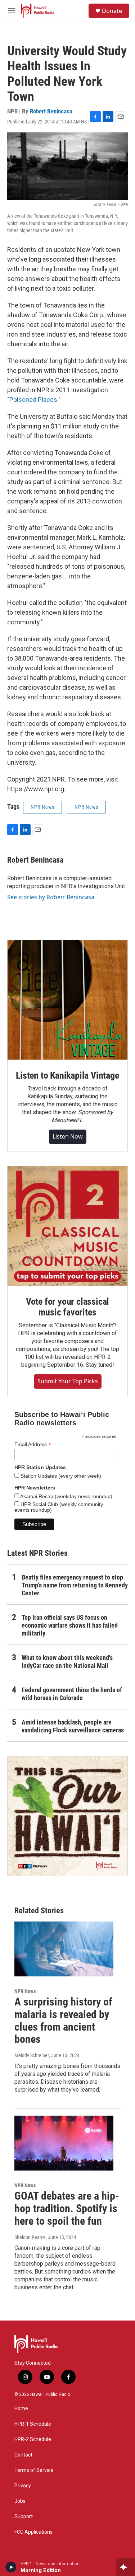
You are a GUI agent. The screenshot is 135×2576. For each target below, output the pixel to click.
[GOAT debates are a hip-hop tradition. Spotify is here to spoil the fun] (64, 2143)
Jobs (20, 2501)
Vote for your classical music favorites (67, 1307)
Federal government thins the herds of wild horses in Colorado (72, 1694)
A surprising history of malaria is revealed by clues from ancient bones (63, 2020)
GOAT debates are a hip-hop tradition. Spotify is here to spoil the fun (67, 2208)
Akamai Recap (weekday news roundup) (66, 1496)
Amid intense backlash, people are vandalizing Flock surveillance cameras (73, 1726)
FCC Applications (33, 2532)
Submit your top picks (68, 1381)
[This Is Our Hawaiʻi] (67, 1816)
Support (24, 2517)
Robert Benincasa (51, 111)
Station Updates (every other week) (60, 1476)
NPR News (42, 807)
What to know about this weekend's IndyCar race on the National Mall (67, 1662)
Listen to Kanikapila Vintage (67, 1075)
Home (21, 2409)
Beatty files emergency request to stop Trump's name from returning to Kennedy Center (75, 1585)
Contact (23, 2455)
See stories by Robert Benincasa (51, 897)
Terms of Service (34, 2470)
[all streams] (125, 2567)
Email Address (33, 1444)
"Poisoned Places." (34, 400)
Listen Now (68, 1136)
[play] (11, 2567)
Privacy (23, 2486)
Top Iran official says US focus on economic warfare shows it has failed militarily (70, 1625)
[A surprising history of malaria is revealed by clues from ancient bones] (64, 1949)
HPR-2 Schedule (33, 2439)
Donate (112, 11)
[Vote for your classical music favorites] (67, 1226)
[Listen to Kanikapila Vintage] (67, 1000)
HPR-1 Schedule (33, 2424)
